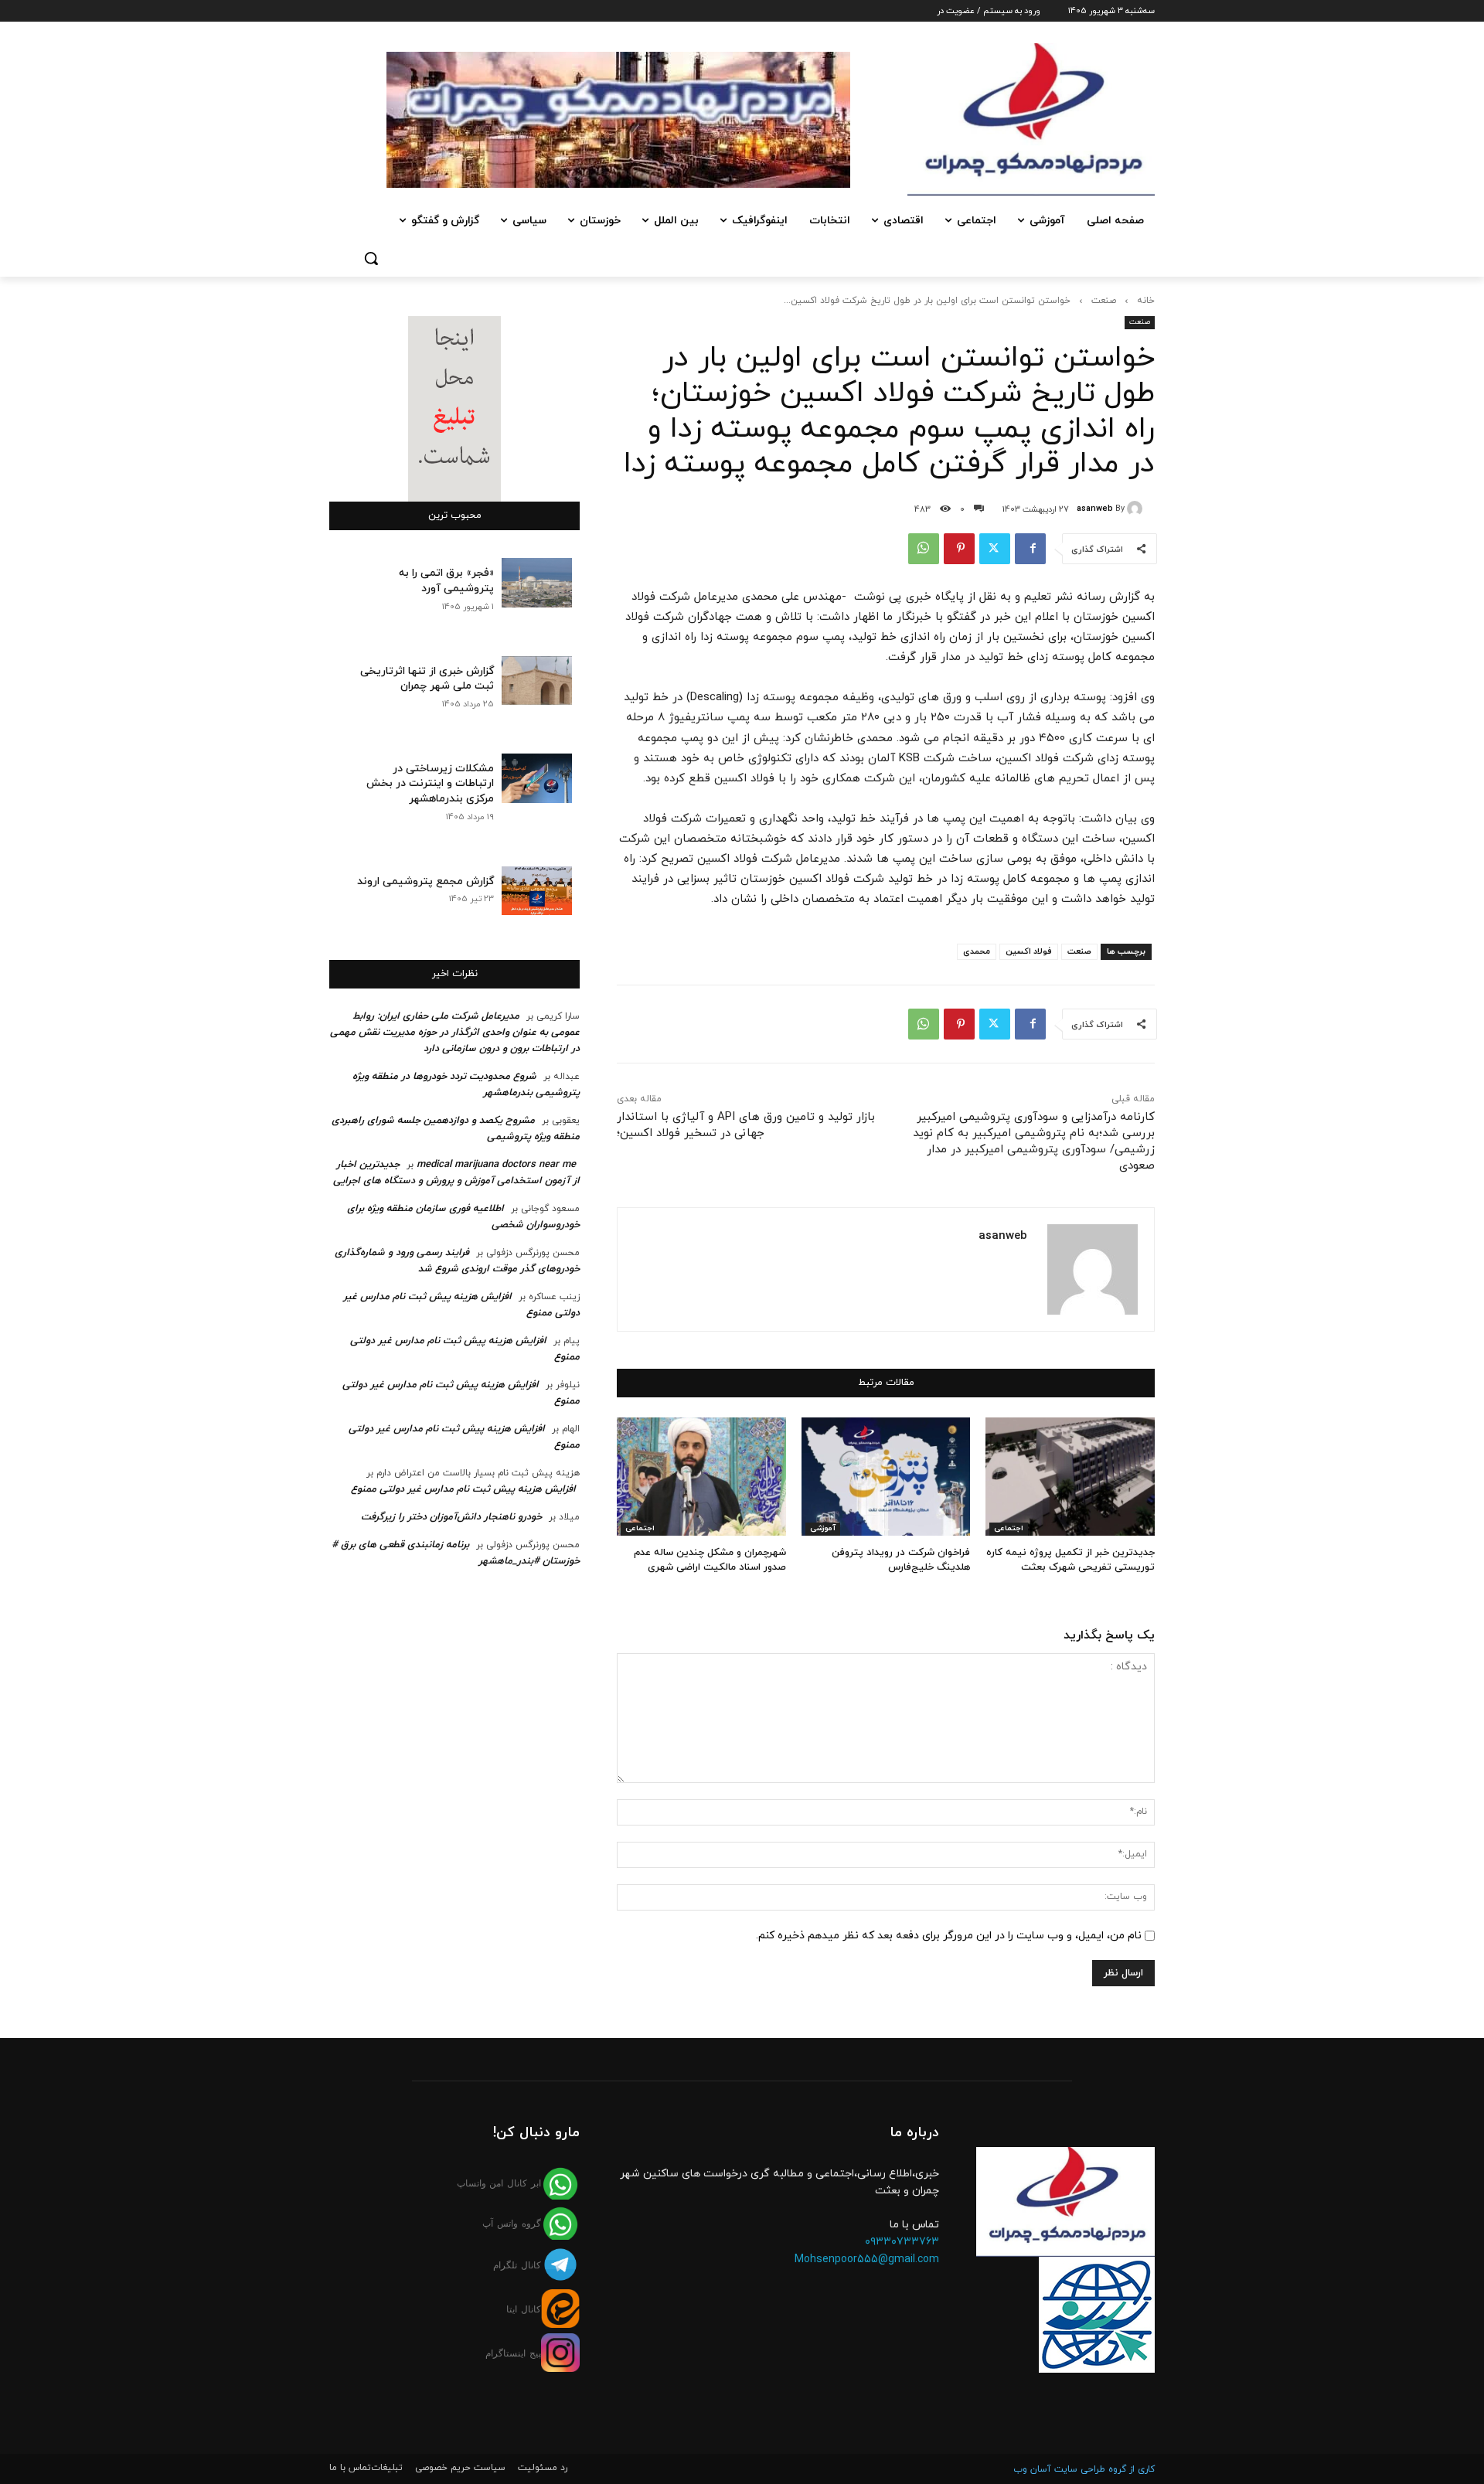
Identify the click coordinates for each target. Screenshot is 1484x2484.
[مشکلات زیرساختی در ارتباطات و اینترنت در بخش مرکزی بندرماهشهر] (537, 778)
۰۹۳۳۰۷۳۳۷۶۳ (902, 2242)
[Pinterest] (959, 549)
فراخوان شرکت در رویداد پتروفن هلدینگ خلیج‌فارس (901, 1560)
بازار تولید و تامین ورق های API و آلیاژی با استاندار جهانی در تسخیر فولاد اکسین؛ (746, 1125)
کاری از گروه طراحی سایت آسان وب (1084, 2469)
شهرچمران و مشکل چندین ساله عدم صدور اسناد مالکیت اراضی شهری (710, 1560)
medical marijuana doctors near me (496, 1165)
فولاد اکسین (1029, 951)
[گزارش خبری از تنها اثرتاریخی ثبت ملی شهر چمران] (537, 681)
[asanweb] (1137, 509)
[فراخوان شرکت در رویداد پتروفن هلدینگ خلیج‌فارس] (886, 1477)
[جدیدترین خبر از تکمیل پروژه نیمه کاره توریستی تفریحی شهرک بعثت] (1070, 1477)
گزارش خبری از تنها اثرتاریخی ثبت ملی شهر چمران (427, 679)
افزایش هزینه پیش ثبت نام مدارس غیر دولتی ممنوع (463, 1489)
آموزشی (823, 1528)
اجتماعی (1009, 1528)
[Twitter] (995, 549)
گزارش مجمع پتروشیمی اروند (425, 881)
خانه (1146, 301)
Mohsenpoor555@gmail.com (867, 2259)
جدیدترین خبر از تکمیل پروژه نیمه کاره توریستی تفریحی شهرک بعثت (1070, 1560)
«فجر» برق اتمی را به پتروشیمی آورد (446, 581)
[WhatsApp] (924, 549)
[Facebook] (1030, 549)
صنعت (1104, 301)
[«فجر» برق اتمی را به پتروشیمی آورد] (537, 583)
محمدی (977, 951)
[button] (371, 258)
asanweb (1095, 509)
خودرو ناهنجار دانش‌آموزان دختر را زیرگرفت (451, 1517)
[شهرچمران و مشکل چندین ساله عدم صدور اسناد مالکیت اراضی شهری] (701, 1477)
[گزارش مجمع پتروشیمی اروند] (537, 891)
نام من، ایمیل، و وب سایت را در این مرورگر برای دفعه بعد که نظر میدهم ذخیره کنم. (949, 1936)
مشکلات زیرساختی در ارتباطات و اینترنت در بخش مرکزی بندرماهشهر (430, 784)
